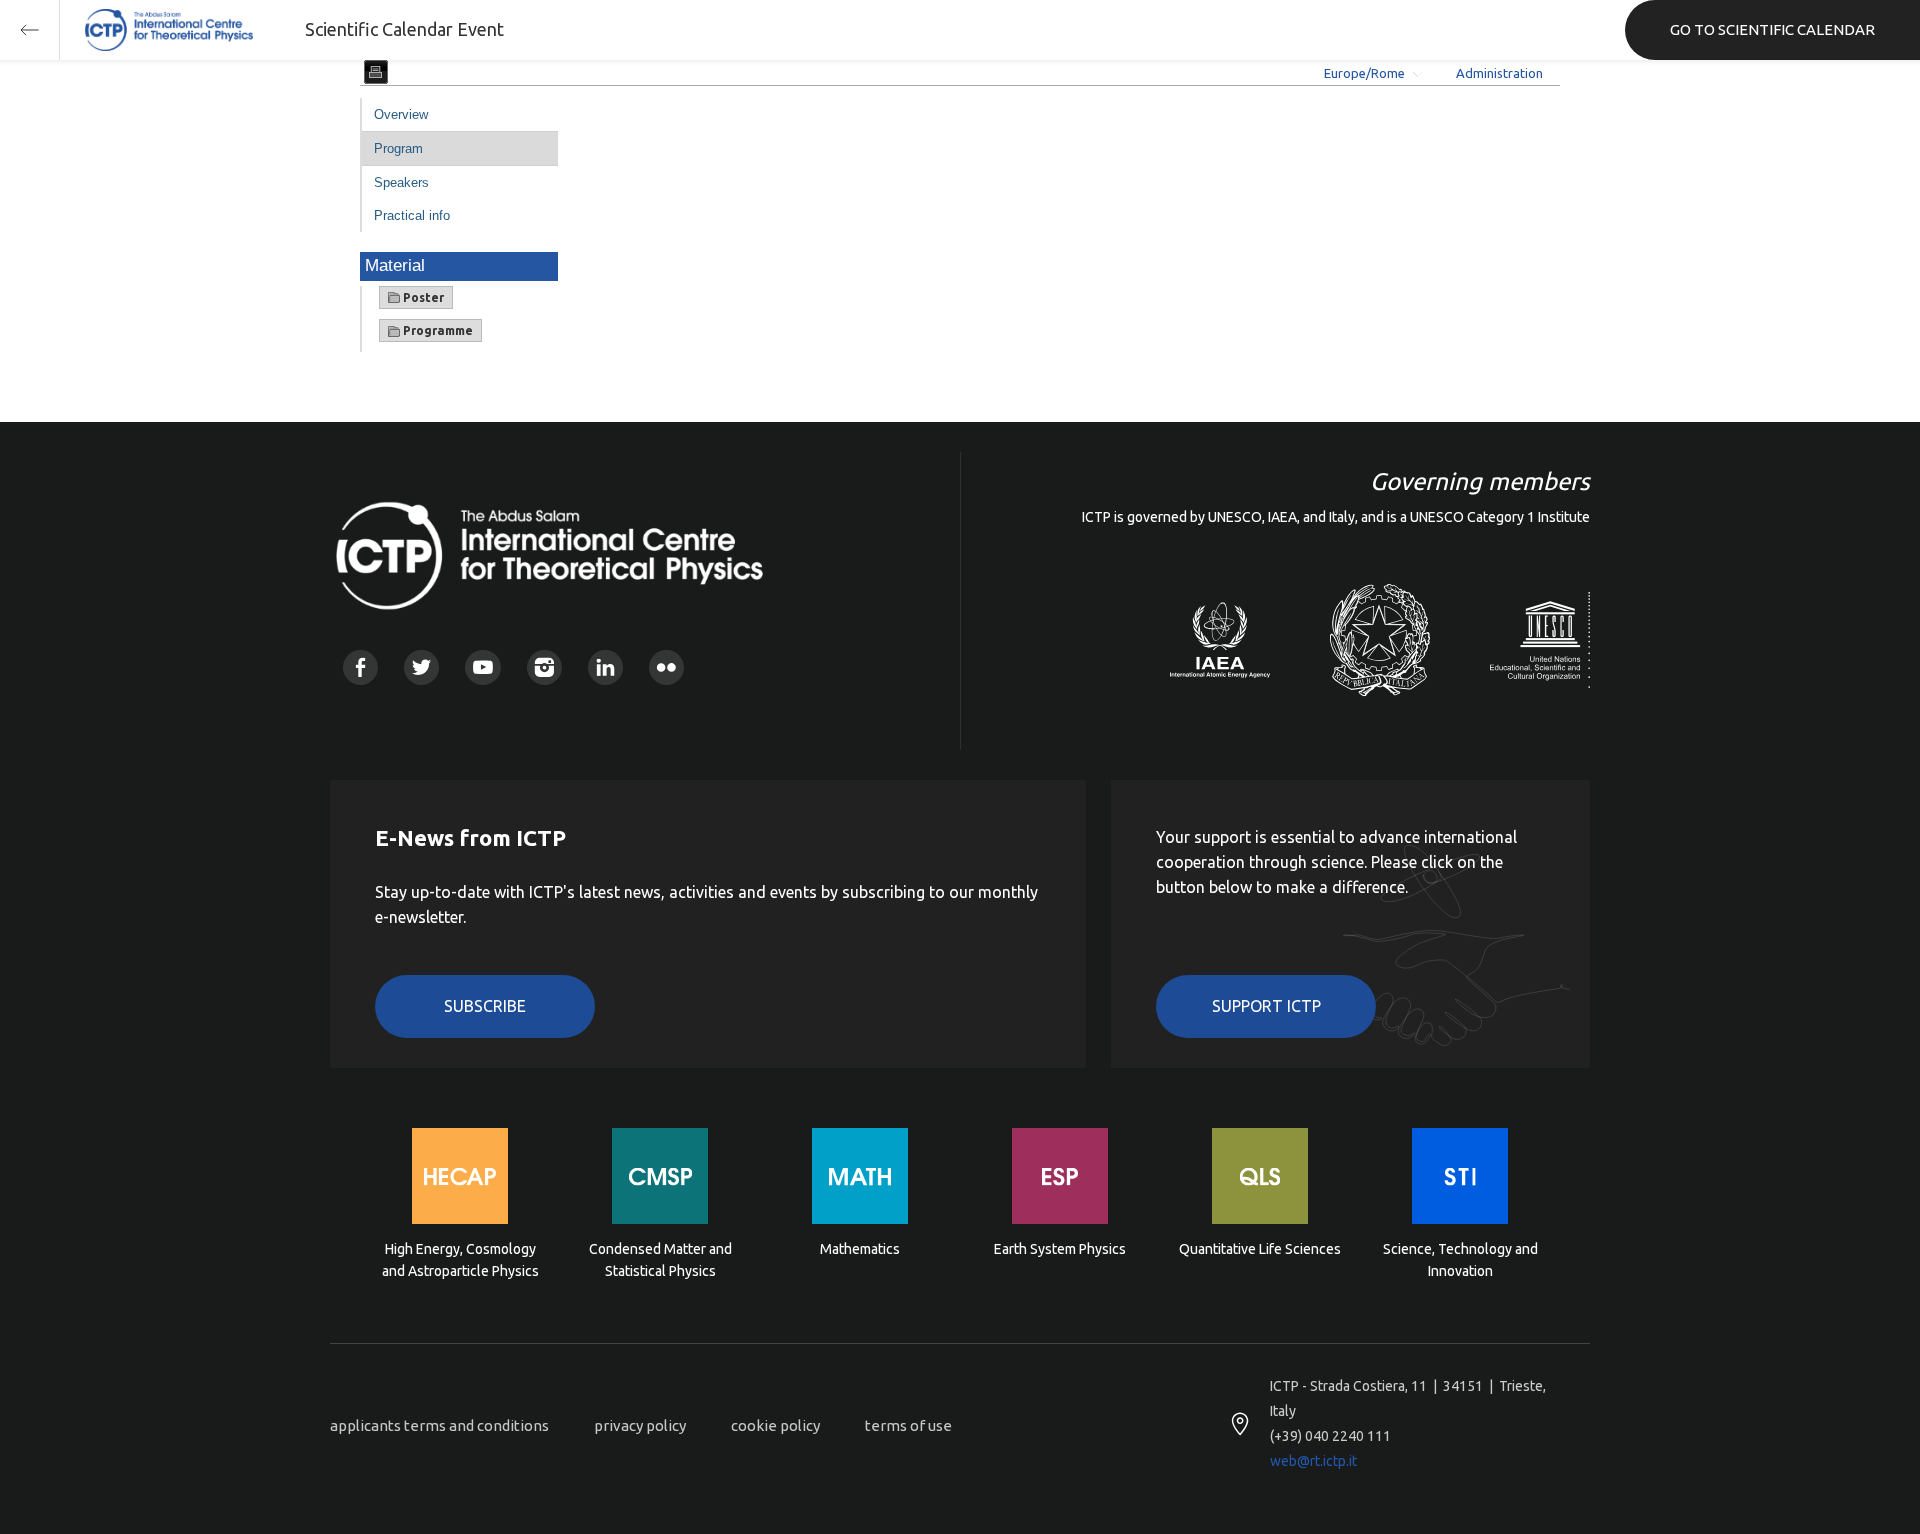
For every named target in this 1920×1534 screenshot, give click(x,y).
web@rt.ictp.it (1313, 1461)
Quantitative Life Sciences (1260, 1249)
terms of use (908, 1425)
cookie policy (775, 1425)
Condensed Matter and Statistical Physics (660, 1260)
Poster (422, 297)
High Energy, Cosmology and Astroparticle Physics (460, 1260)
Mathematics (860, 1249)
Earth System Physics (1060, 1249)
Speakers (401, 182)
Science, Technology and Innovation (1460, 1260)
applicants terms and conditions (439, 1425)
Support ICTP (1266, 1006)
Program (398, 148)
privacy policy (640, 1425)
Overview (401, 114)
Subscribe (485, 1006)
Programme (436, 330)
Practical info (412, 215)
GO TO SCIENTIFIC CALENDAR (1772, 29)
